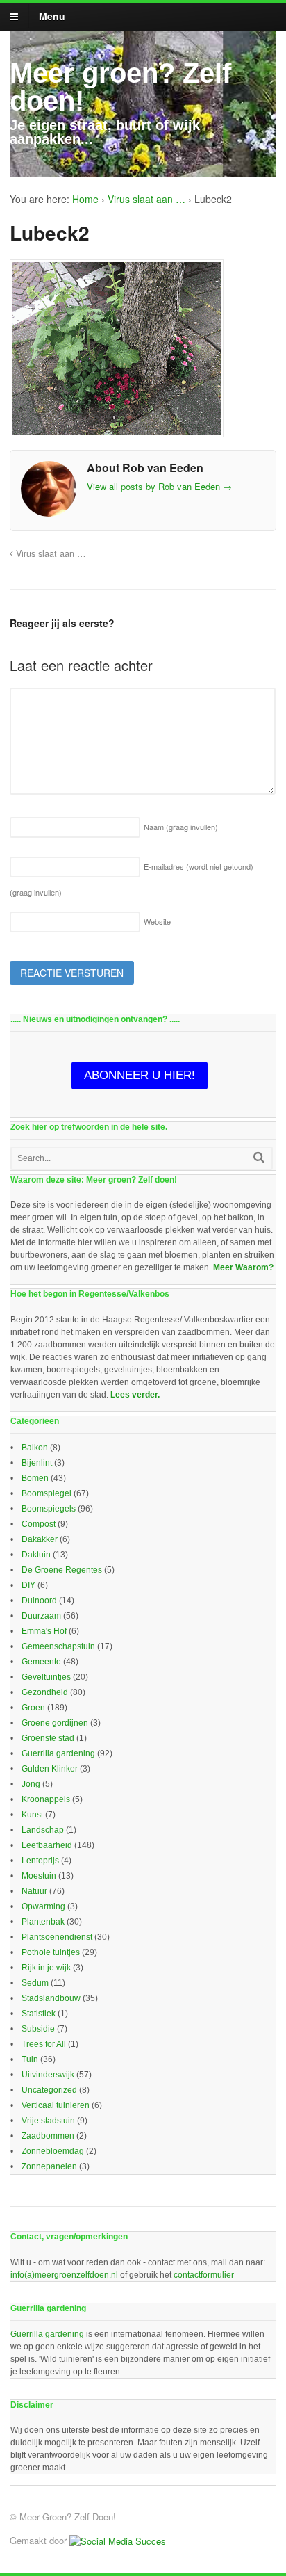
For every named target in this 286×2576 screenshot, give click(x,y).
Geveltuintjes (46, 1677)
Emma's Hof (44, 1631)
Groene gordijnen (55, 1723)
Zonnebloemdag (53, 2151)
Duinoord (39, 1601)
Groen (33, 1708)
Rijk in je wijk (46, 1968)
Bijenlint (37, 1463)
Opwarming (43, 1906)
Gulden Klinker (50, 1769)
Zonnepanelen (49, 2166)
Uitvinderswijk (48, 2075)
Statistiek (39, 2014)
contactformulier (204, 2275)
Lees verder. (135, 1395)
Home (85, 199)
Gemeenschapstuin (58, 1646)
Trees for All (44, 2044)
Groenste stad (48, 1738)
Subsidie (38, 2029)
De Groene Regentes (62, 1570)
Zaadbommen (48, 2136)
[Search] (259, 1157)
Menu (52, 16)
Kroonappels (46, 1799)
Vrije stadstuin (48, 2121)
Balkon (35, 1448)
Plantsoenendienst (57, 1937)
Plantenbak (43, 1922)
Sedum (35, 1983)
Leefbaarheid (47, 1845)
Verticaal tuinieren (56, 2105)
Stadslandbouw (51, 1998)
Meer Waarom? (243, 1267)
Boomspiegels (49, 1509)
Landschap (43, 1830)
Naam (181, 827)
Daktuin (36, 1555)
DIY (28, 1585)
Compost (39, 1524)
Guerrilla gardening (58, 1753)
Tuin (30, 2059)
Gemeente (41, 1662)
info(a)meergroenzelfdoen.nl (64, 2275)
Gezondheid (45, 1692)
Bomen (35, 1478)
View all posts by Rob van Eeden (159, 486)
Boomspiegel (47, 1493)
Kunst (32, 1815)
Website (157, 921)
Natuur (34, 1891)
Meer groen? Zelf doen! (120, 87)
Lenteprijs (40, 1861)
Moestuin (39, 1876)
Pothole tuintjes (51, 1952)
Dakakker (40, 1539)
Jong (31, 1784)
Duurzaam (41, 1616)
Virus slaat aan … (146, 199)
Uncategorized (49, 2090)
